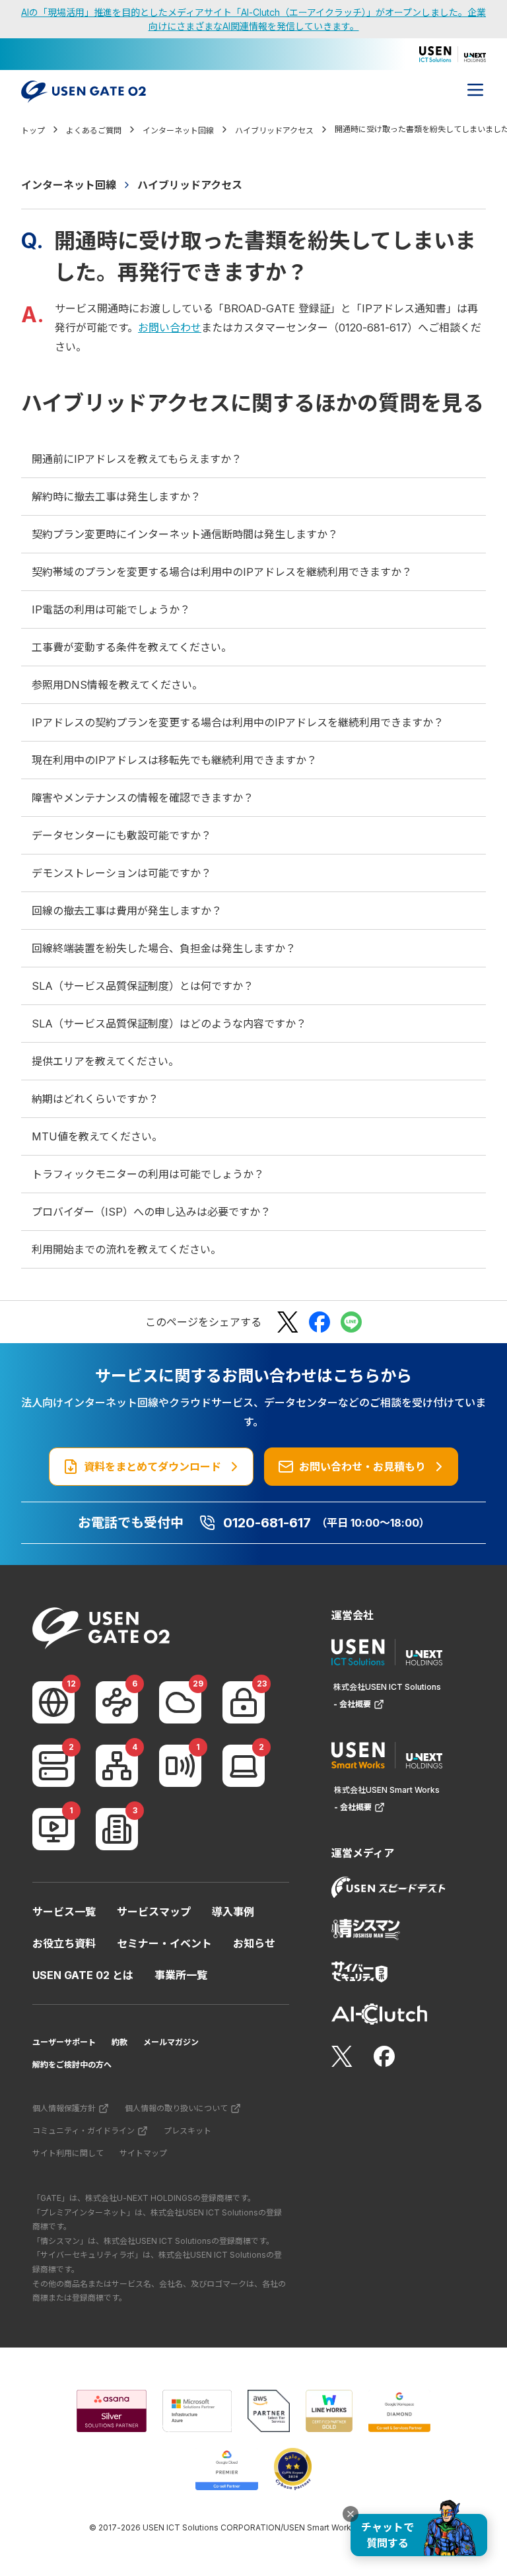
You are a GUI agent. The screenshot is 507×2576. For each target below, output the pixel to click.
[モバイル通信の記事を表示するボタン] (180, 1766)
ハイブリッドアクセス (190, 185)
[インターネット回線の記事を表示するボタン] (53, 1702)
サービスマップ (154, 1912)
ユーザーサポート (64, 2042)
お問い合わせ (170, 328)
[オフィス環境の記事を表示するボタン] (117, 1829)
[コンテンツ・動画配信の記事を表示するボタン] (53, 1829)
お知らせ (254, 1943)
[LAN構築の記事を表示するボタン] (117, 1766)
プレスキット (187, 2131)
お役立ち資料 (64, 1943)
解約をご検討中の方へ (72, 2065)
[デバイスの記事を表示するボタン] (244, 1766)
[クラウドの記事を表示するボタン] (180, 1702)
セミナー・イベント (164, 1943)
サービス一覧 (64, 1912)
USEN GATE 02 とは (83, 1975)
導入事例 (233, 1912)
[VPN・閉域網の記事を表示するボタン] (117, 1702)
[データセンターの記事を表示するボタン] (53, 1766)
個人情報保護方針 (64, 2108)
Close (351, 2514)
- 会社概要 (352, 1704)
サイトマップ (143, 2153)
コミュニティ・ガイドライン (84, 2131)
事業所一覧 (181, 1975)
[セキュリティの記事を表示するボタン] (244, 1702)
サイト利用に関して (68, 2153)
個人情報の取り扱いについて (176, 2108)
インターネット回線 (69, 185)
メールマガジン (171, 2042)
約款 (119, 2042)
